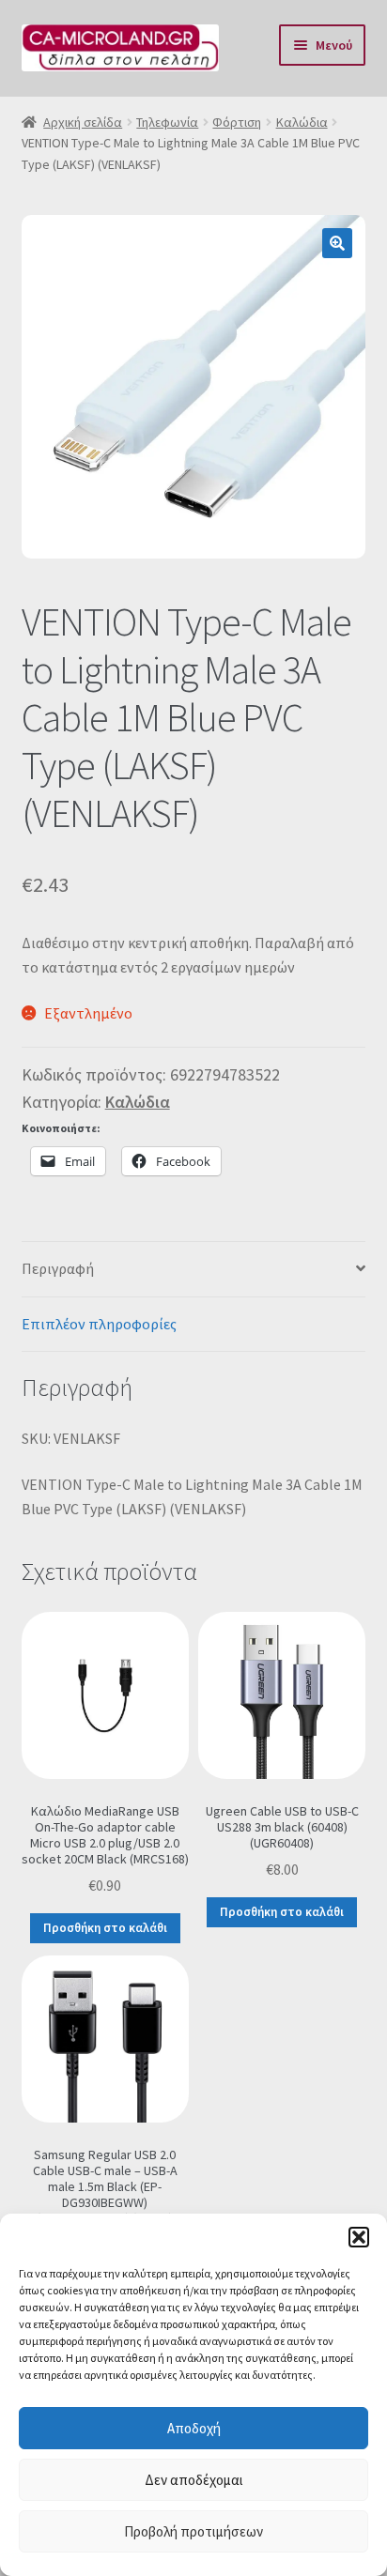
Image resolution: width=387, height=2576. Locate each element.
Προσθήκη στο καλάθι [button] (105, 1928)
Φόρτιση (237, 122)
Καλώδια (302, 122)
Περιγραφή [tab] (58, 1268)
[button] (359, 2237)
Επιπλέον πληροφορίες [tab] (99, 1324)
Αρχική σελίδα (83, 122)
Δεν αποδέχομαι (194, 2480)
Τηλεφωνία (167, 122)
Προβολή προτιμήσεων (193, 2531)
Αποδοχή (194, 2428)
